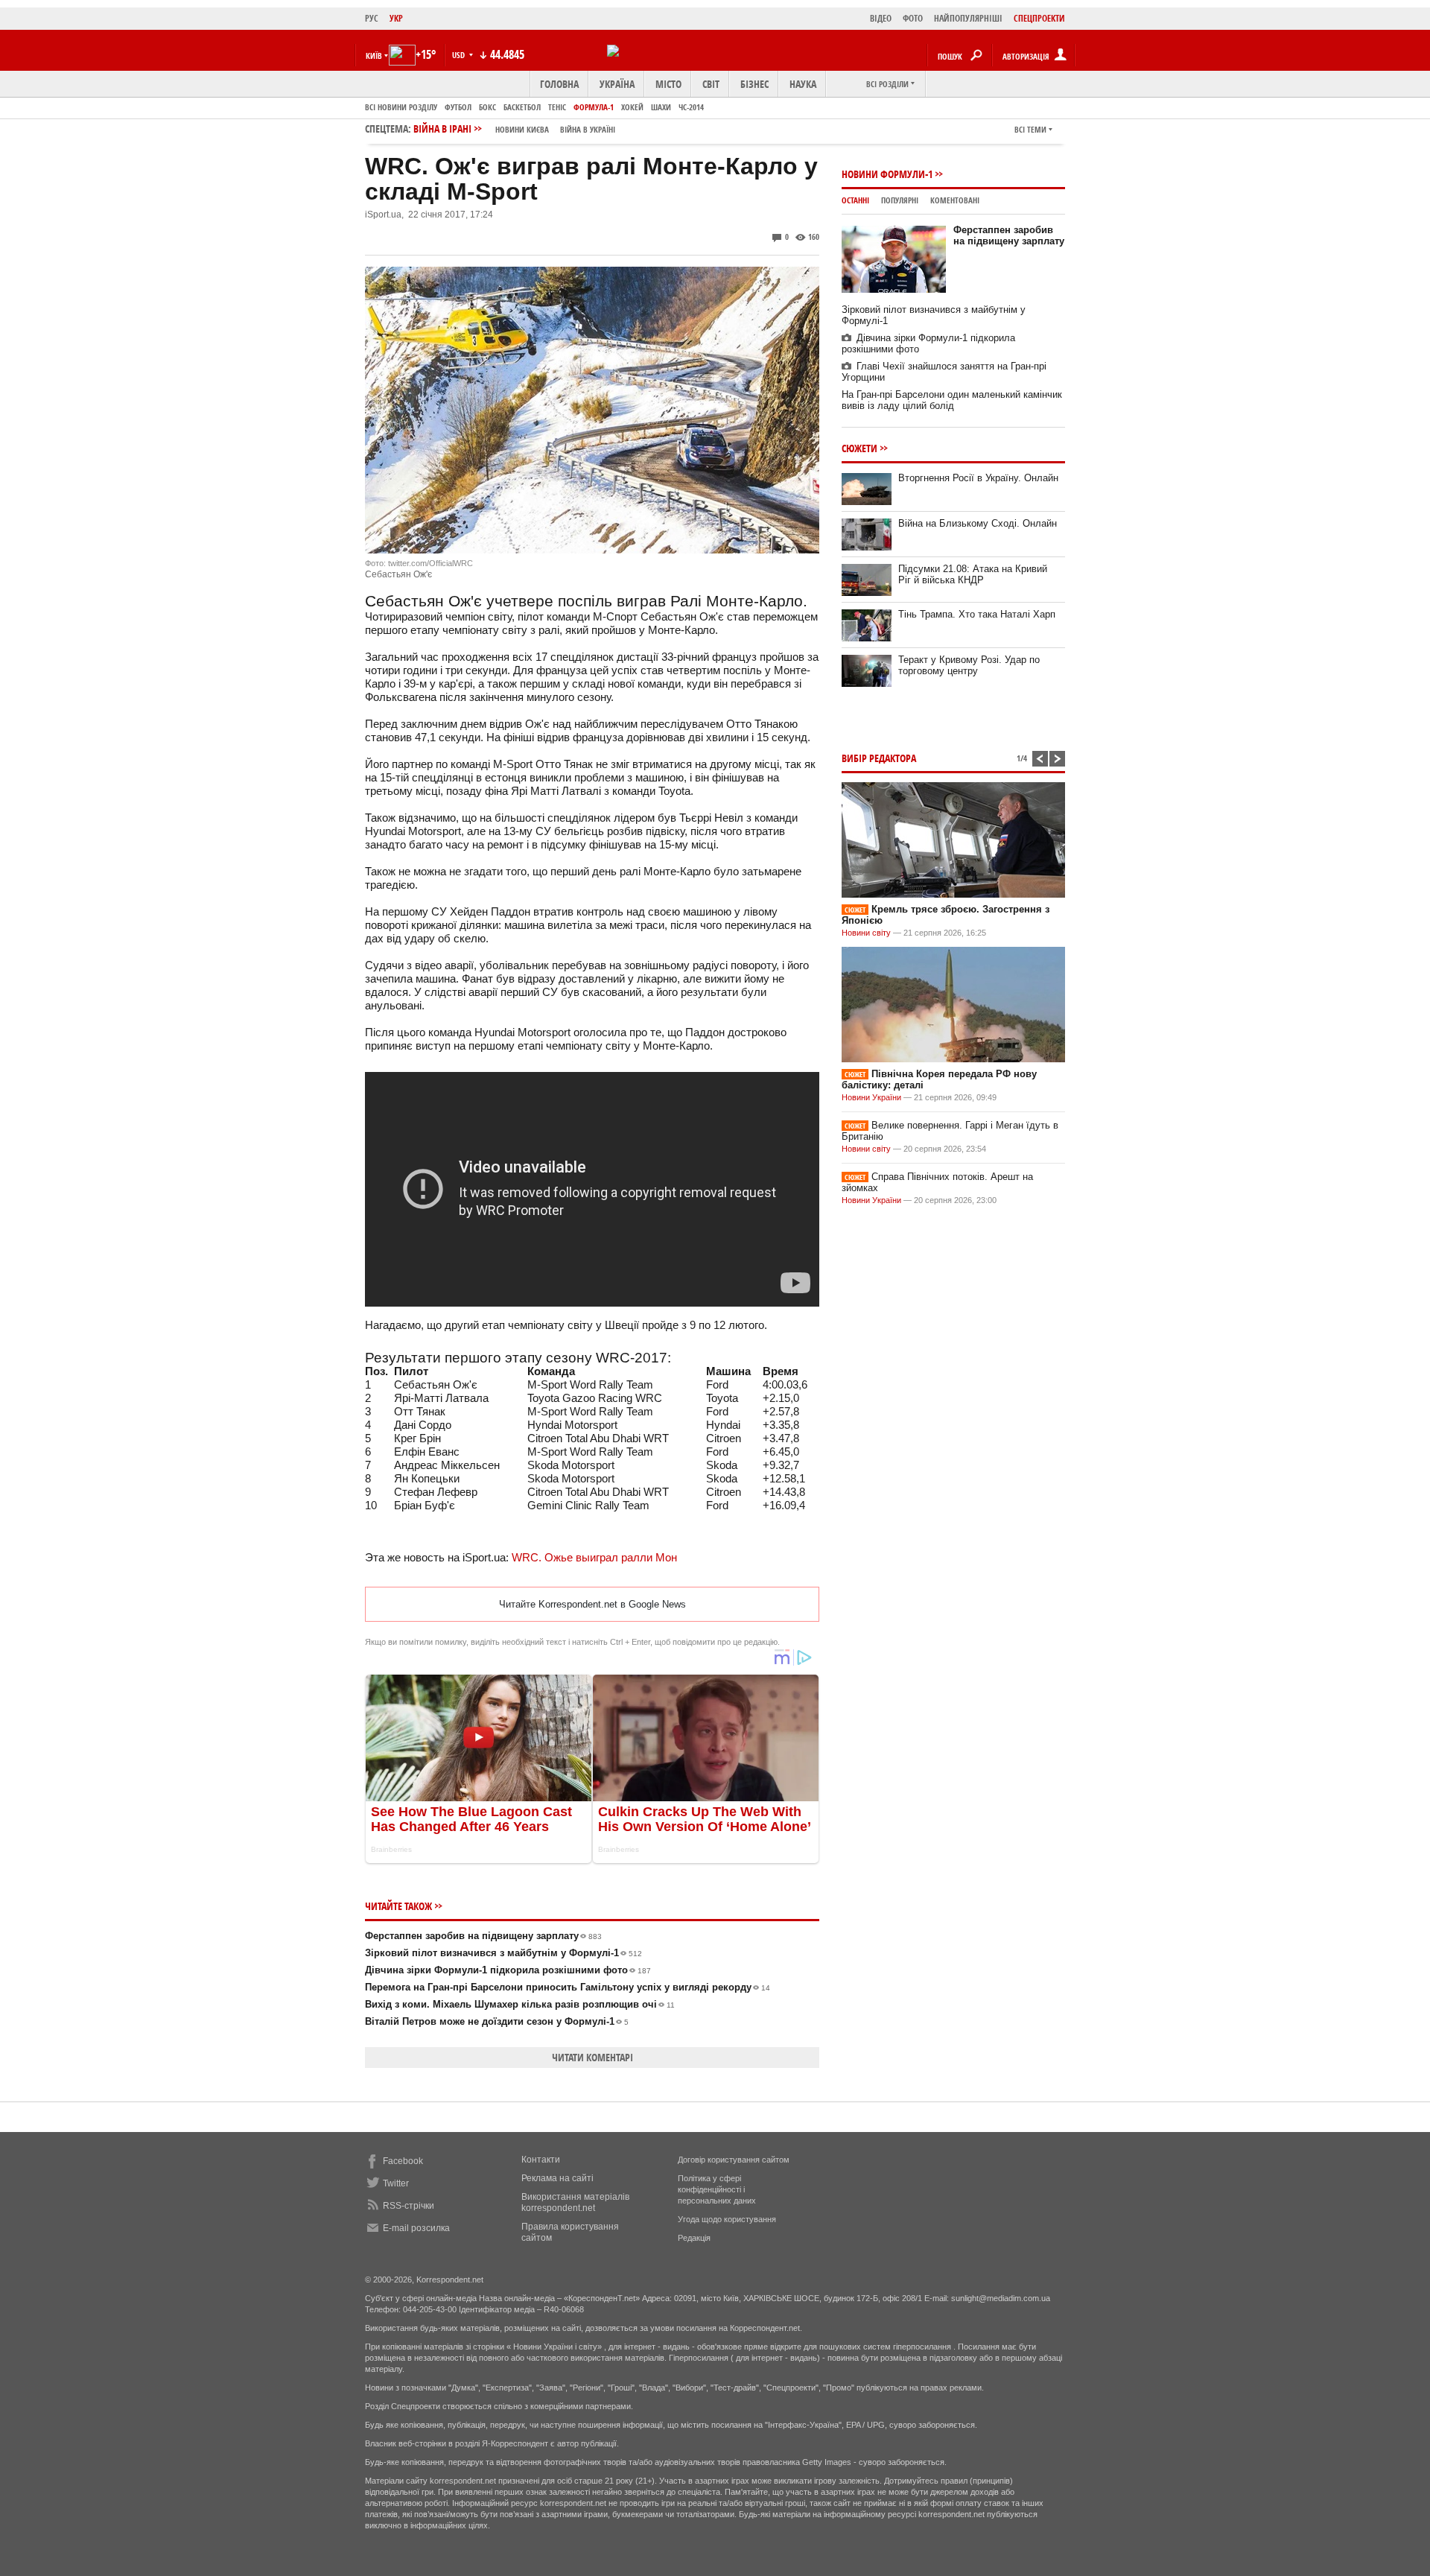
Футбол (458, 107)
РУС (372, 18)
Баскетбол (522, 107)
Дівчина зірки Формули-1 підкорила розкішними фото (508, 1970)
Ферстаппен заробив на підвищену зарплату (483, 1936)
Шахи (661, 107)
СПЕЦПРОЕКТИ (1039, 18)
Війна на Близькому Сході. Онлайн (978, 523)
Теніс (557, 107)
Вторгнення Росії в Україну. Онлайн (978, 478)
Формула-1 (594, 107)
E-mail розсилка (416, 2228)
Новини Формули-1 (887, 174)
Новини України (871, 1097)
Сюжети (859, 448)
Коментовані (955, 200)
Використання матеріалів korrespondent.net (575, 2202)
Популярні (900, 200)
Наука (803, 84)
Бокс (487, 107)
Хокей (632, 107)
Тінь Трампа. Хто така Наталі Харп (977, 614)
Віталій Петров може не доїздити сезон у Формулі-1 (497, 2021)
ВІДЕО (881, 18)
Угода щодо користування (727, 2219)
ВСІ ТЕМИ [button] (1030, 129)
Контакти (541, 2160)
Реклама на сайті (557, 2178)
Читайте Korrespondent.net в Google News (592, 1604)
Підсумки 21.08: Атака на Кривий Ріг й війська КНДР (973, 574)
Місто (668, 84)
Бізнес (754, 84)
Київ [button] (374, 55)
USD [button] (460, 55)
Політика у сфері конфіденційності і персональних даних (717, 2189)
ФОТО (913, 18)
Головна (559, 84)
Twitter (396, 2183)
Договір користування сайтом (734, 2160)
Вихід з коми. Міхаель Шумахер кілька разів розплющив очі (520, 2004)
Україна (617, 84)
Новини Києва (522, 129)
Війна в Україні (588, 129)
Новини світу (866, 933)
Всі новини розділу (401, 107)
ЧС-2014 (691, 107)
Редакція (694, 2238)
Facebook (403, 2161)
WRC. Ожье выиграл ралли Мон (594, 1557)
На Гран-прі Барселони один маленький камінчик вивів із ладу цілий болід (952, 400)
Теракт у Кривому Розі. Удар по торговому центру (969, 665)
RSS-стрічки (409, 2206)
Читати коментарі (592, 2057)
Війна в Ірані (514, 129)
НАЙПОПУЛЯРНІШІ (968, 18)
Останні (855, 200)
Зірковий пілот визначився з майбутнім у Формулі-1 (503, 1953)
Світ (711, 84)
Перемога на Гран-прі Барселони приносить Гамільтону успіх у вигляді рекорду (568, 1987)
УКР (396, 18)
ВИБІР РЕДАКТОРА (879, 758)
